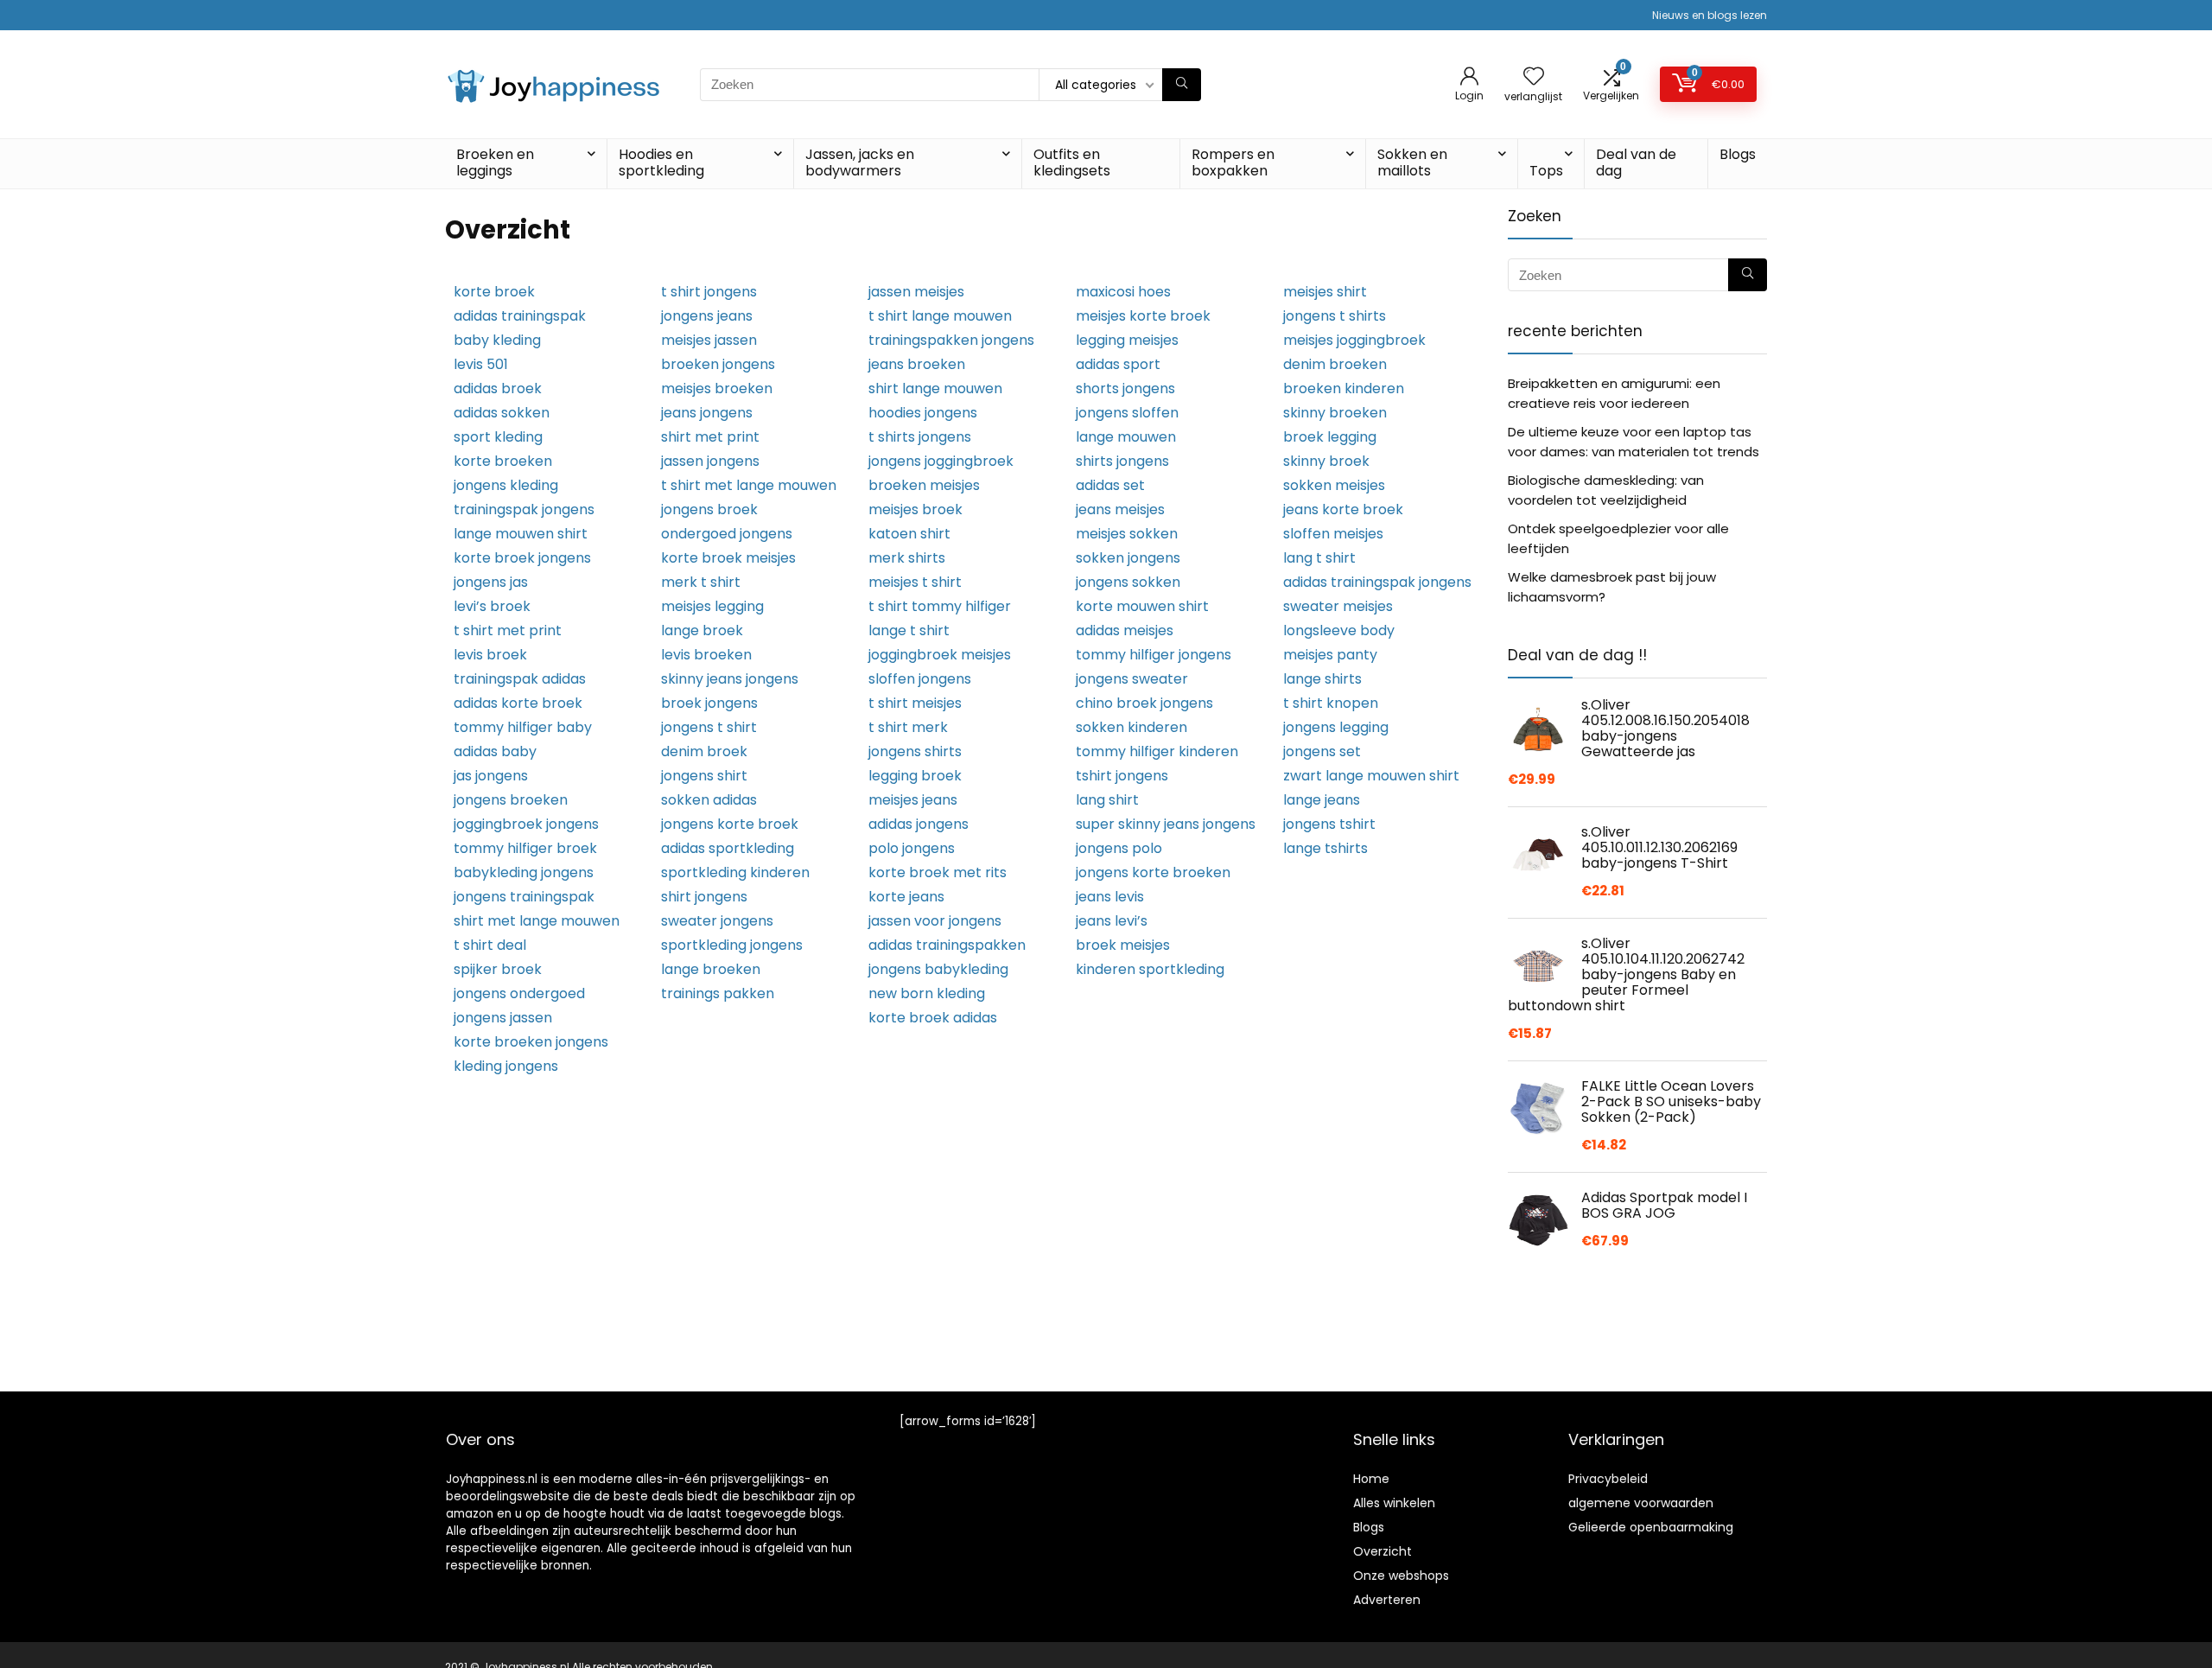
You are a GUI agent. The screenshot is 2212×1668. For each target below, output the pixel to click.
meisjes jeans (913, 800)
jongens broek (709, 509)
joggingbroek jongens (526, 824)
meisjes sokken (1127, 534)
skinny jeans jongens (730, 679)
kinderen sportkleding (1150, 969)
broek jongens (709, 703)
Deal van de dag (1636, 162)
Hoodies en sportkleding (661, 162)
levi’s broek (492, 606)
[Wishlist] (1534, 77)
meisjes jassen (709, 340)
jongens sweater (1132, 679)
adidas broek (498, 388)
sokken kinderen (1131, 727)
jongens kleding (506, 485)
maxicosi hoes (1123, 292)
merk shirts (907, 558)
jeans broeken (917, 364)
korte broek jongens (522, 558)
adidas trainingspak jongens (1377, 582)
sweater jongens (717, 921)
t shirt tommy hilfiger (940, 606)
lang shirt (1107, 800)
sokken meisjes (1334, 485)
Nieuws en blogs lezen (1710, 15)
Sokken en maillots (1412, 162)
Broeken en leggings (495, 162)
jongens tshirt (1329, 824)
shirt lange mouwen (935, 388)
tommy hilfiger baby (523, 727)
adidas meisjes (1125, 630)
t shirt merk (908, 727)
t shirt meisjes (915, 703)
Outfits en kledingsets (1072, 162)
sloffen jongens (920, 679)
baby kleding (497, 340)
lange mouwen (1126, 437)
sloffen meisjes (1333, 534)
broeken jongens (718, 364)
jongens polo (1119, 848)
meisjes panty (1330, 655)
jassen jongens (710, 461)
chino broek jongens (1144, 703)
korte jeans (906, 897)
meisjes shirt (1325, 292)
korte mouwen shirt (1142, 606)
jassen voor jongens (935, 921)
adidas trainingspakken (947, 945)
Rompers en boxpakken (1233, 162)
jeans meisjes (1120, 509)
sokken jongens (1128, 558)
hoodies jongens (923, 413)
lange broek (702, 630)
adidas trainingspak (520, 316)
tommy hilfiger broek (525, 848)
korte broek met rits (938, 872)
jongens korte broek (730, 824)
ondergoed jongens (727, 534)
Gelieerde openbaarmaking (1651, 1527)
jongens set (1322, 751)
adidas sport (1118, 364)
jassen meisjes (916, 292)
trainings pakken (718, 993)
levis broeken (706, 655)
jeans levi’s (1112, 921)
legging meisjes (1127, 340)
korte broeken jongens (531, 1042)
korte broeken (503, 461)
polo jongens (912, 848)
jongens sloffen (1127, 413)
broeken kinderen (1344, 388)
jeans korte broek (1343, 509)
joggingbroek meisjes (940, 655)
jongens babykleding (938, 969)
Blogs (1738, 154)
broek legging (1330, 437)
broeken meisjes (924, 485)
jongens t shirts (1335, 316)
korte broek (494, 292)
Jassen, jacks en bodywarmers (860, 162)
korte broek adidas (933, 1018)
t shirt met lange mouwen (749, 485)
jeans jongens (707, 413)
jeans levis (1110, 897)
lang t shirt (1319, 558)
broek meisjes (1123, 945)
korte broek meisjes (728, 558)
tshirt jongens (1122, 776)
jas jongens (491, 776)
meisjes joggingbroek (1354, 340)
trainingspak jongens (524, 509)
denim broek (704, 751)
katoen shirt (909, 534)
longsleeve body (1339, 630)
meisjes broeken (717, 388)
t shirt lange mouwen (940, 316)
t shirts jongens (920, 437)
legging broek (915, 776)
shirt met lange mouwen (537, 921)
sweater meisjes (1338, 606)
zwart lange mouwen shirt (1371, 776)
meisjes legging (712, 606)
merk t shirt (701, 582)
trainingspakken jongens (951, 340)
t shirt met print (508, 630)
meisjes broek (915, 509)
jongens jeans (707, 316)
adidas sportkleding (728, 848)
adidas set (1110, 485)
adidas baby (495, 751)
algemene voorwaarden (1641, 1503)
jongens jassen (503, 1018)
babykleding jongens (524, 872)
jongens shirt (704, 776)
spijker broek (498, 969)
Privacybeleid (1608, 1479)
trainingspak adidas (520, 679)
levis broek (490, 655)
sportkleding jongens (732, 945)
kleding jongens (506, 1066)
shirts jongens (1122, 461)
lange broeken (711, 969)
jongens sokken (1128, 582)
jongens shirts (915, 751)
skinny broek (1326, 461)
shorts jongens (1125, 388)
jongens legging (1336, 727)
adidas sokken (502, 413)
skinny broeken (1335, 413)
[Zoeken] (1182, 85)
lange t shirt (909, 630)
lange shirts (1322, 679)
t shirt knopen (1331, 703)
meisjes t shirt (915, 582)
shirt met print (710, 437)
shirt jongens (704, 897)
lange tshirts (1325, 848)
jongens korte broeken (1153, 872)
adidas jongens (918, 824)
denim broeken (1335, 364)
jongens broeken (511, 800)
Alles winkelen (1394, 1503)
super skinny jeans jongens (1166, 824)
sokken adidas (709, 800)
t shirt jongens (709, 292)
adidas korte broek (518, 703)
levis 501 (481, 364)
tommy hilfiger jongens (1154, 655)
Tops (1546, 171)
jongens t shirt (709, 727)
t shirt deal (490, 945)
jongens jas (491, 582)
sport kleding (498, 437)
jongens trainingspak (524, 897)
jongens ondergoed (519, 993)
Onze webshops (1401, 1576)
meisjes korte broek (1143, 316)
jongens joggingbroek (941, 461)
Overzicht (1382, 1551)
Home (1371, 1479)
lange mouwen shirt (521, 534)
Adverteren (1387, 1600)
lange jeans (1322, 800)
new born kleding (927, 993)
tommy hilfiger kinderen (1157, 751)
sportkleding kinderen (735, 872)
